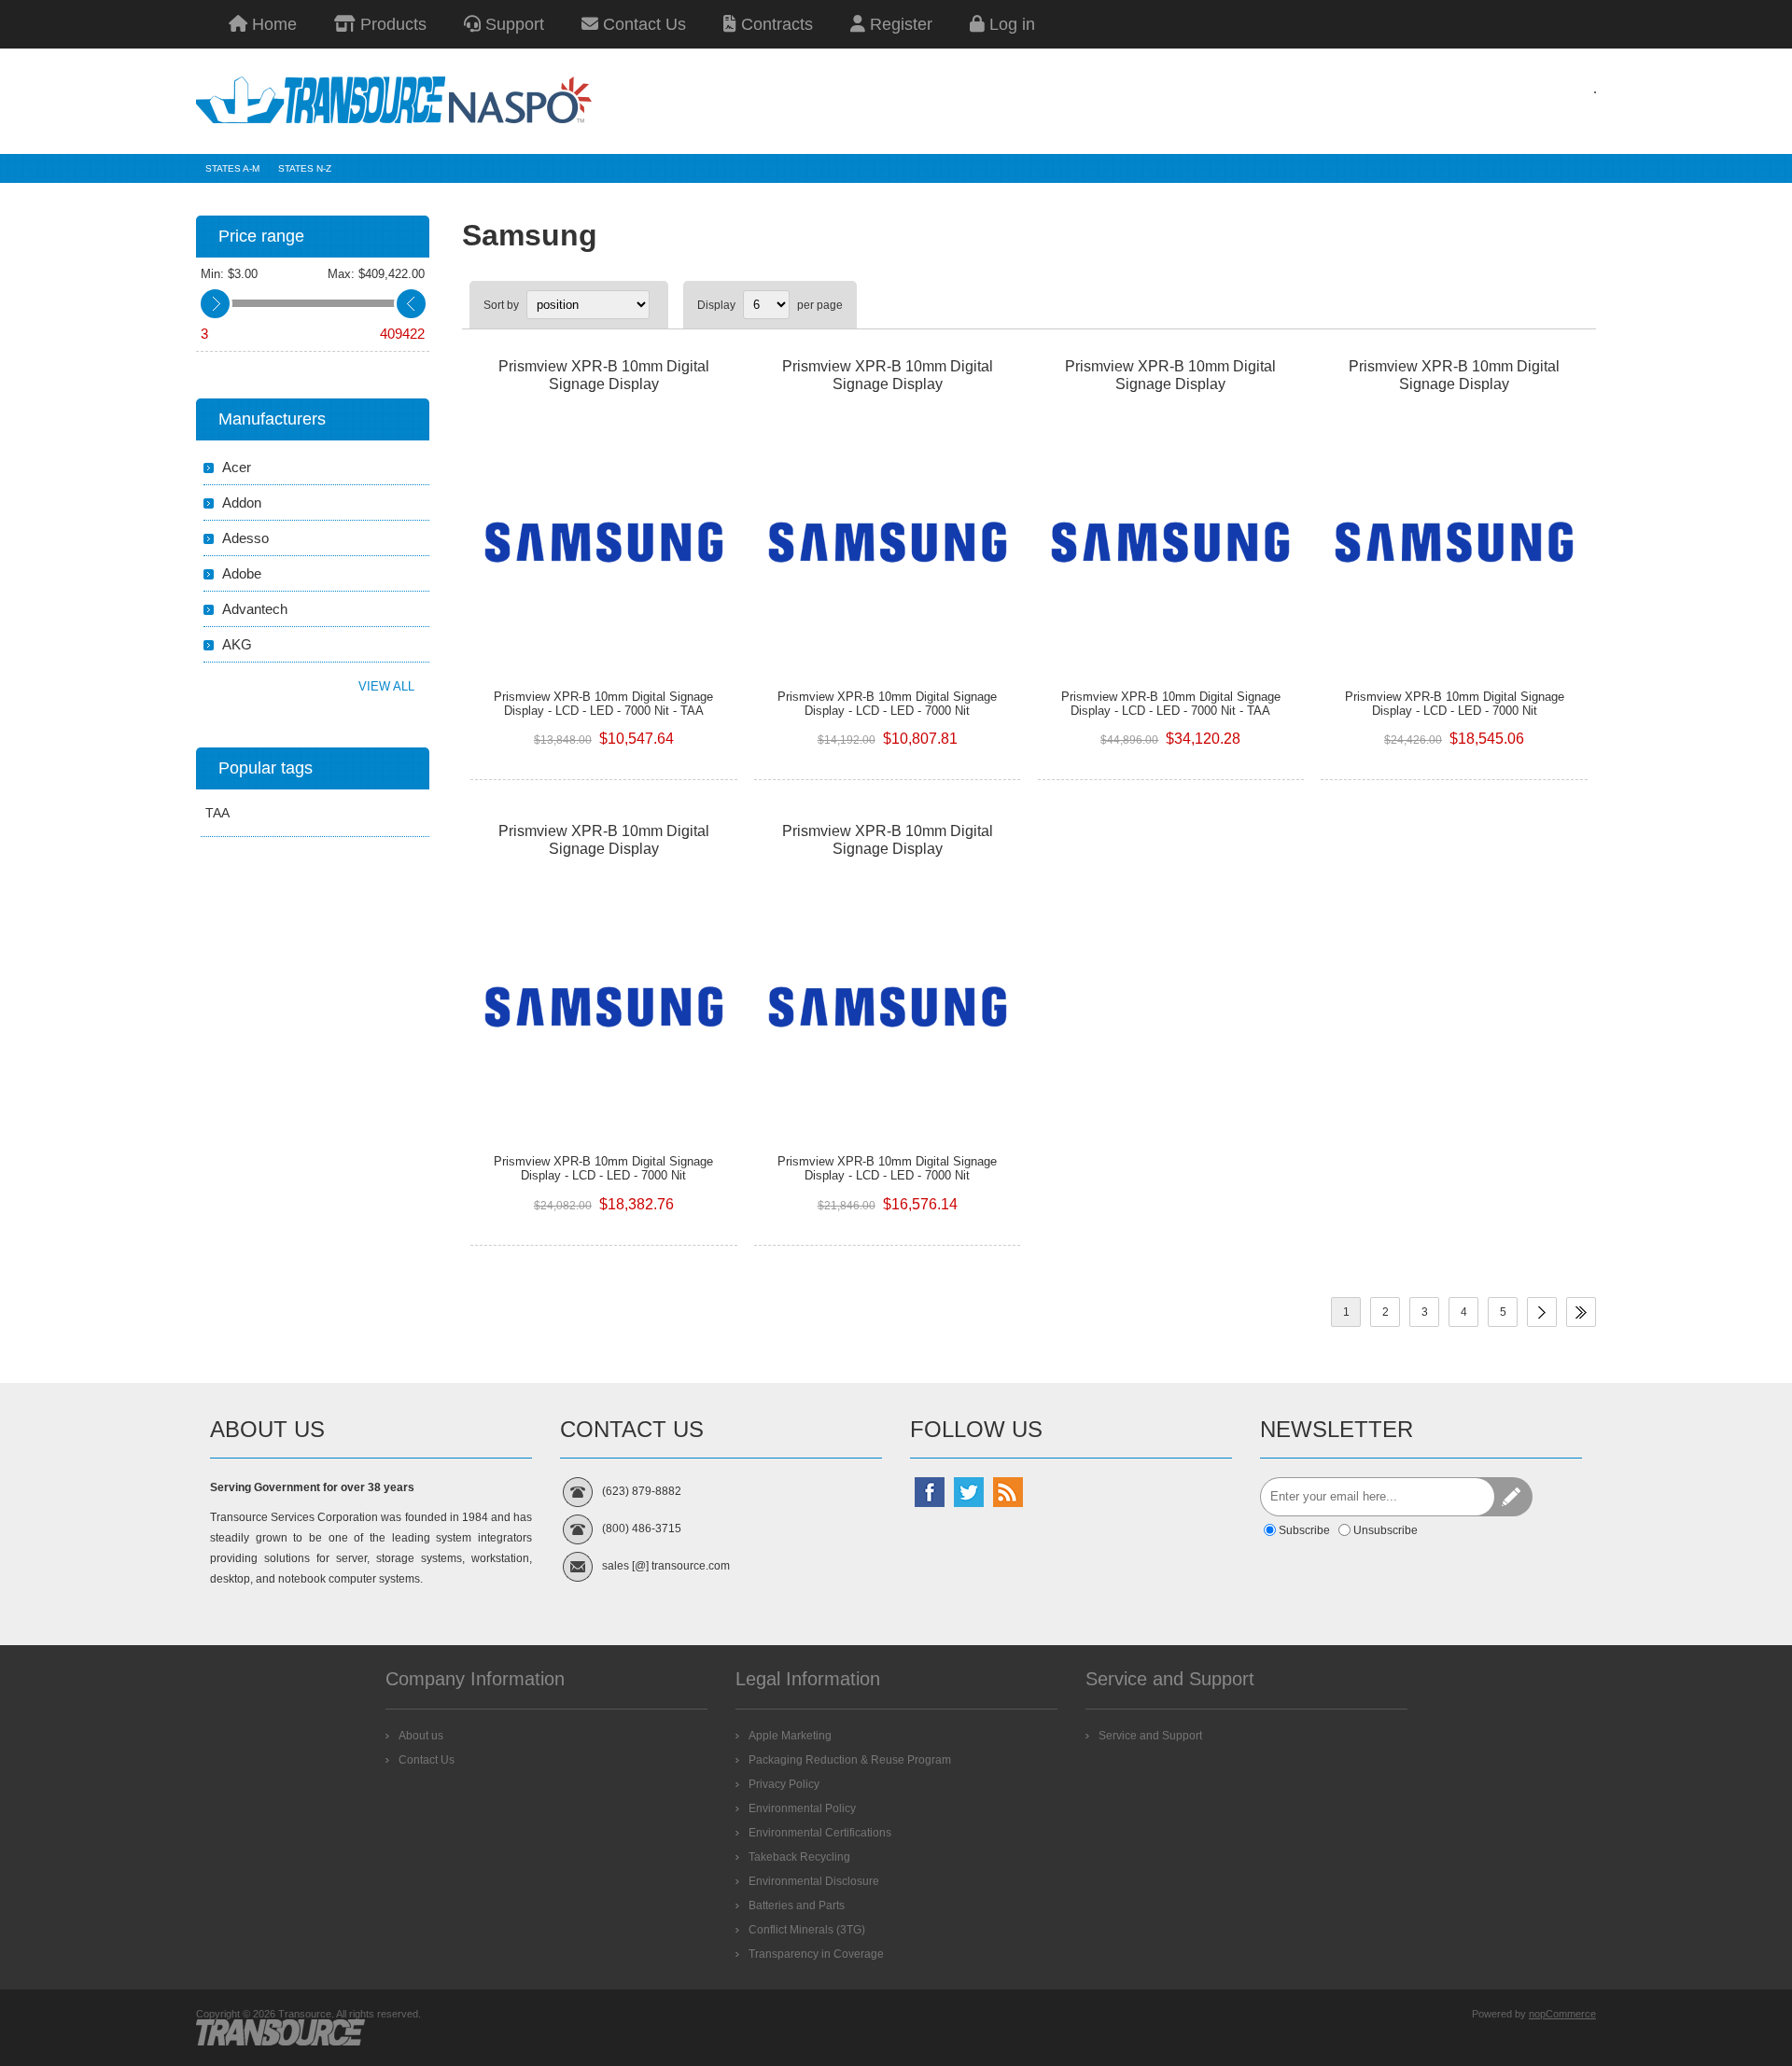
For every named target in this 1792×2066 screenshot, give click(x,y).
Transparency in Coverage (816, 1954)
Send (1513, 1497)
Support (512, 24)
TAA (217, 813)
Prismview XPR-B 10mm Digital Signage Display (604, 375)
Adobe (242, 573)
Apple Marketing (790, 1736)
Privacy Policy (784, 1784)
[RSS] (1008, 1492)
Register (899, 24)
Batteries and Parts (797, 1905)
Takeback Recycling (799, 1857)
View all (386, 686)
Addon (242, 503)
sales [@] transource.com (666, 1566)
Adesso (245, 538)
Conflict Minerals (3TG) (807, 1930)
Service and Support (1150, 1736)
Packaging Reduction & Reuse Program (850, 1760)
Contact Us (642, 24)
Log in (1010, 24)
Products (391, 24)
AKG (237, 644)
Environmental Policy (802, 1808)
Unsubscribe (1386, 1530)
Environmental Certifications (820, 1833)
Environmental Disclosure (814, 1881)
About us (421, 1736)
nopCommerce (1562, 2014)
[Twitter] (969, 1492)
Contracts (775, 24)
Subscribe (1304, 1530)
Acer (237, 467)
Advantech (255, 609)
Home (272, 24)
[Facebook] (930, 1492)
